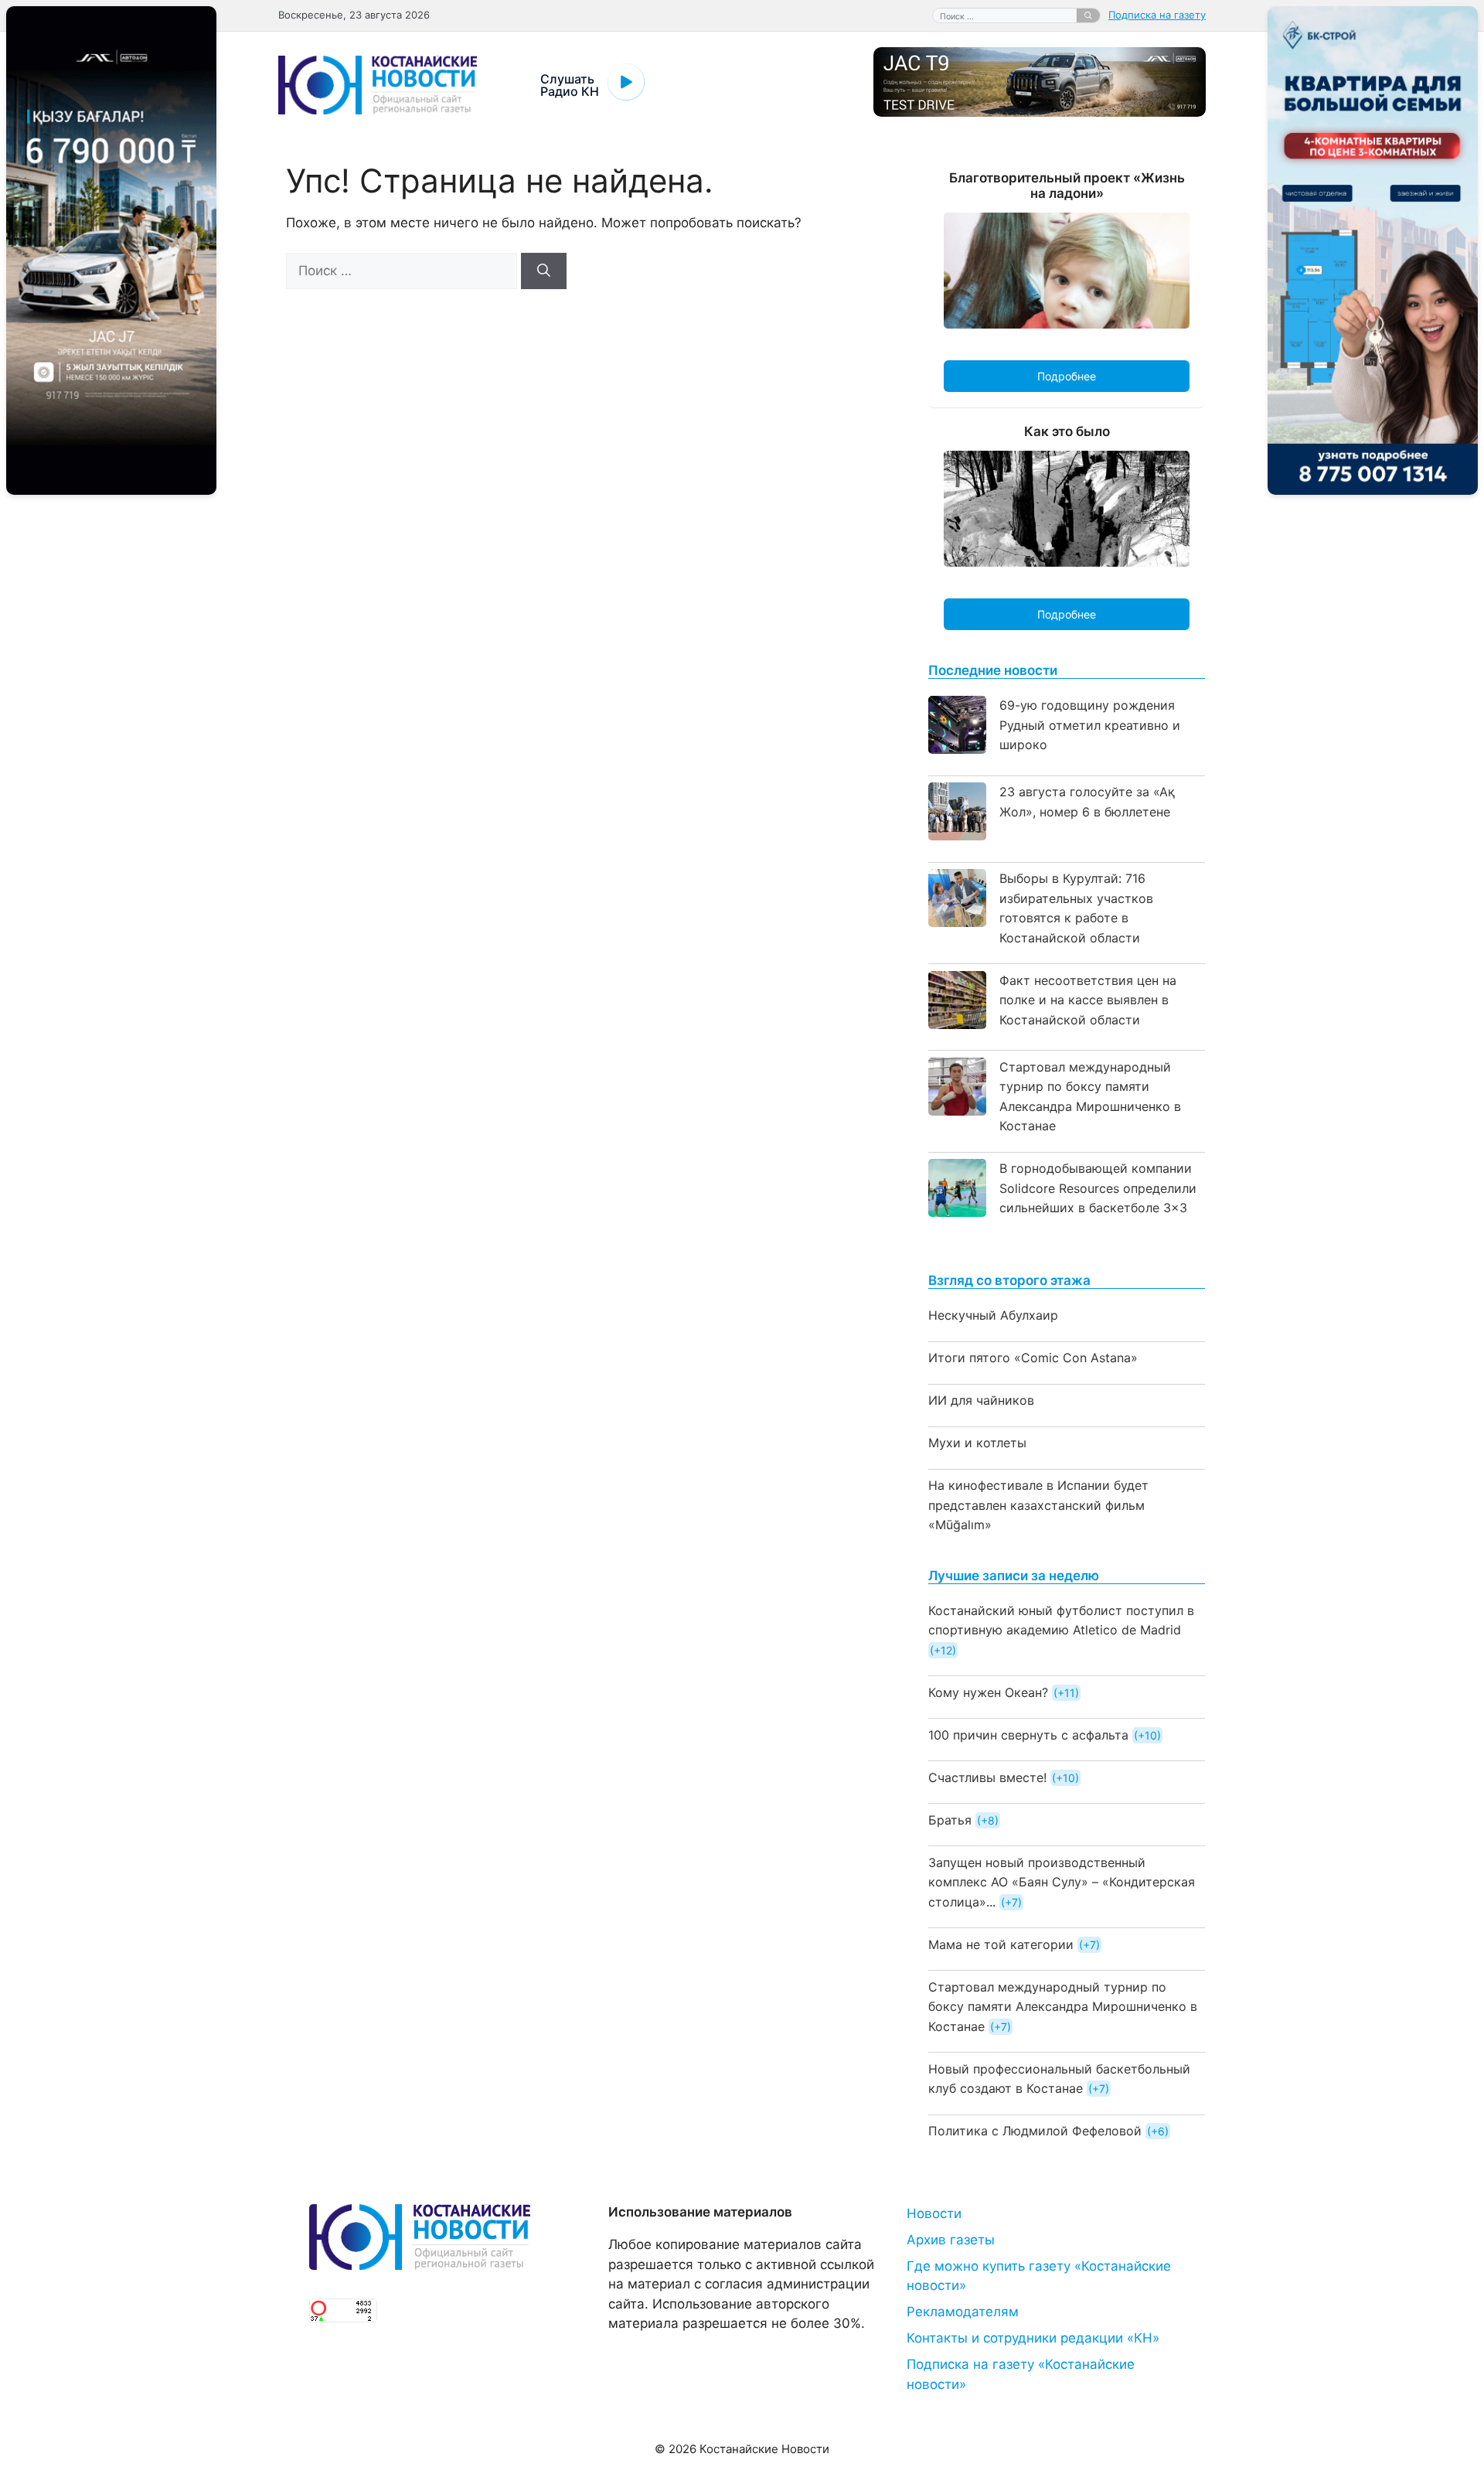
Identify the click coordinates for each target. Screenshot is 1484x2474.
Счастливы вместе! (987, 1777)
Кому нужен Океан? (988, 1692)
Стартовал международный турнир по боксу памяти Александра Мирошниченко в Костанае (1063, 2007)
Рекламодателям (963, 2312)
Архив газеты (951, 2240)
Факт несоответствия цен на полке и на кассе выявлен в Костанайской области (1088, 1000)
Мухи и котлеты (977, 1443)
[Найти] (1088, 15)
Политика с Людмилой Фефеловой (1035, 2131)
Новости (934, 2213)
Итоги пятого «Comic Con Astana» (1033, 1358)
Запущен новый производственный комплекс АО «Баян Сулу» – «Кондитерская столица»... (1062, 1882)
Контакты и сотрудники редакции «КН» (1033, 2338)
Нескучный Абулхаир (993, 1315)
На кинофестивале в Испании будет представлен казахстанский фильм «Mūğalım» (1038, 1505)
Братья (950, 1820)
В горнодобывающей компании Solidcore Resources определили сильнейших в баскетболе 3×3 (1098, 1188)
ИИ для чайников (981, 1400)
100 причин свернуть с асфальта (1028, 1735)
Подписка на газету (1157, 15)
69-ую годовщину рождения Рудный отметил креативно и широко (1090, 725)
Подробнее (1067, 376)
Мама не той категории (1001, 1944)
